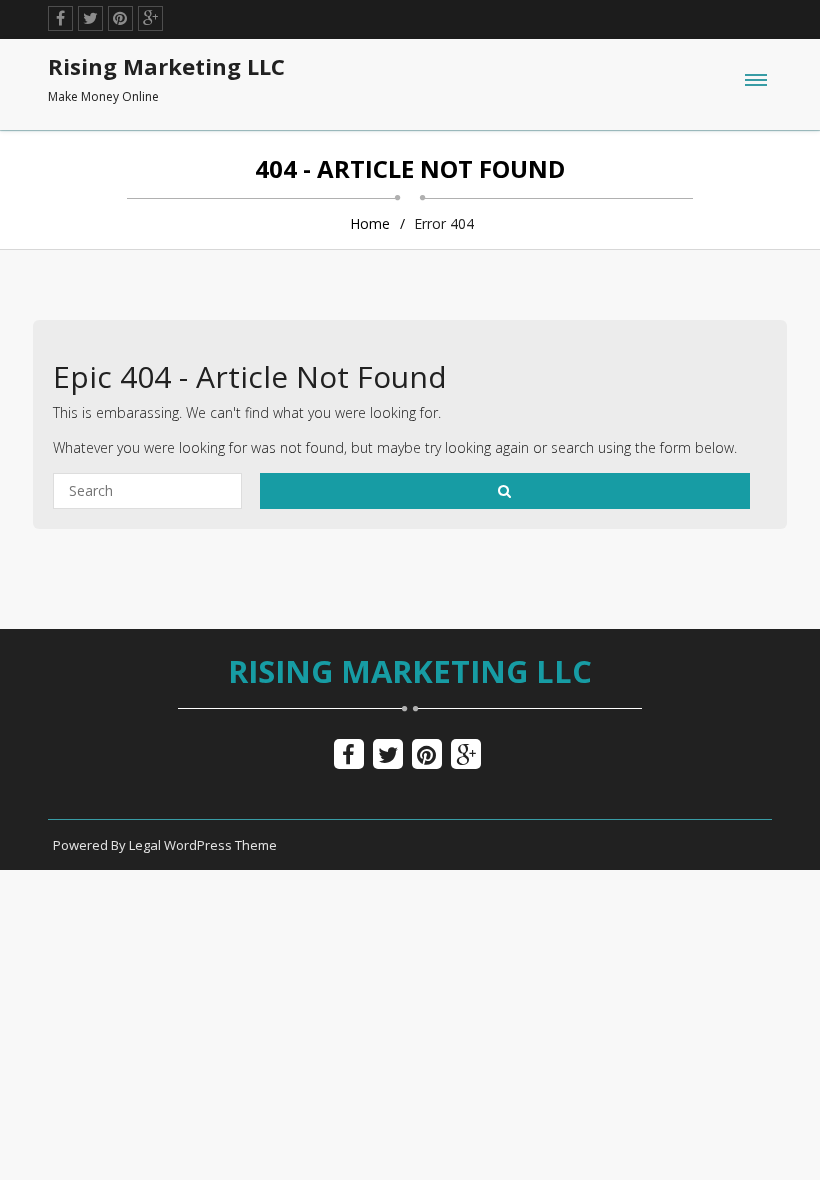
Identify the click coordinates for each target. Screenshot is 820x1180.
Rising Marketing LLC (410, 671)
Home (370, 223)
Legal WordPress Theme (203, 845)
